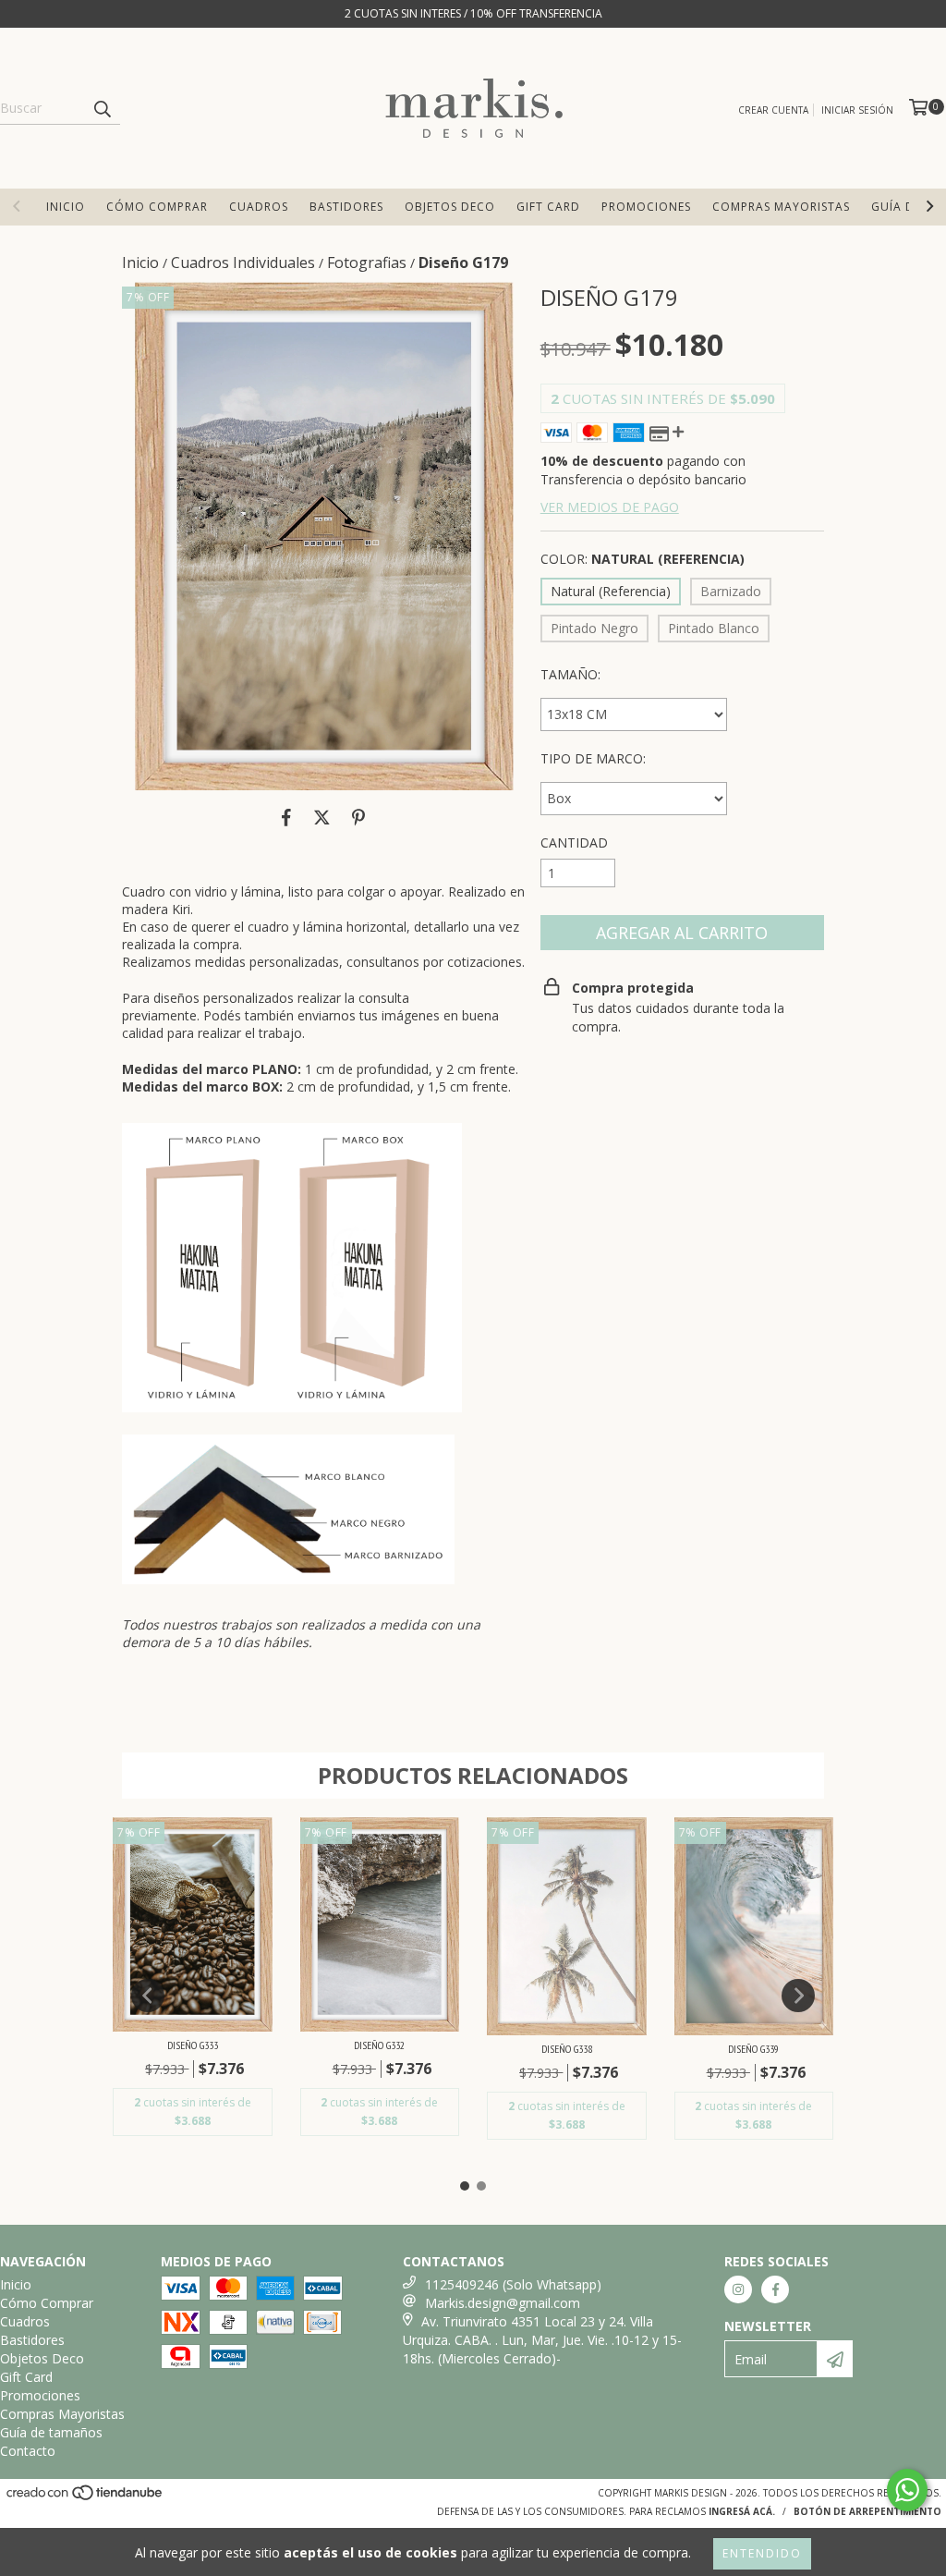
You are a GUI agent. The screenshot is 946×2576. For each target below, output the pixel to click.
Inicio (66, 207)
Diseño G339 (753, 2049)
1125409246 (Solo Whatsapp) (513, 2284)
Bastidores (346, 207)
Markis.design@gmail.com (503, 2303)
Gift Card (548, 207)
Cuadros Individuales (243, 262)
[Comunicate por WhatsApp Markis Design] (907, 2490)
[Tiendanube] (85, 2498)
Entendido (762, 2553)
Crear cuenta (773, 110)
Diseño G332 (379, 2045)
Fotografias (367, 262)
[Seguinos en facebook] (775, 2289)
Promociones (646, 207)
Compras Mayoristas (781, 207)
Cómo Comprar (157, 207)
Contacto (28, 2451)
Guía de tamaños (51, 2432)
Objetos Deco (450, 207)
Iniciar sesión (857, 110)
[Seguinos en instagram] (738, 2289)
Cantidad (574, 842)
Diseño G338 (567, 2049)
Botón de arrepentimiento (867, 2511)
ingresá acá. (742, 2511)
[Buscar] (102, 108)
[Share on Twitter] (322, 818)
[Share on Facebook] (286, 818)
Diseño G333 (193, 2045)
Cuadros (259, 207)
